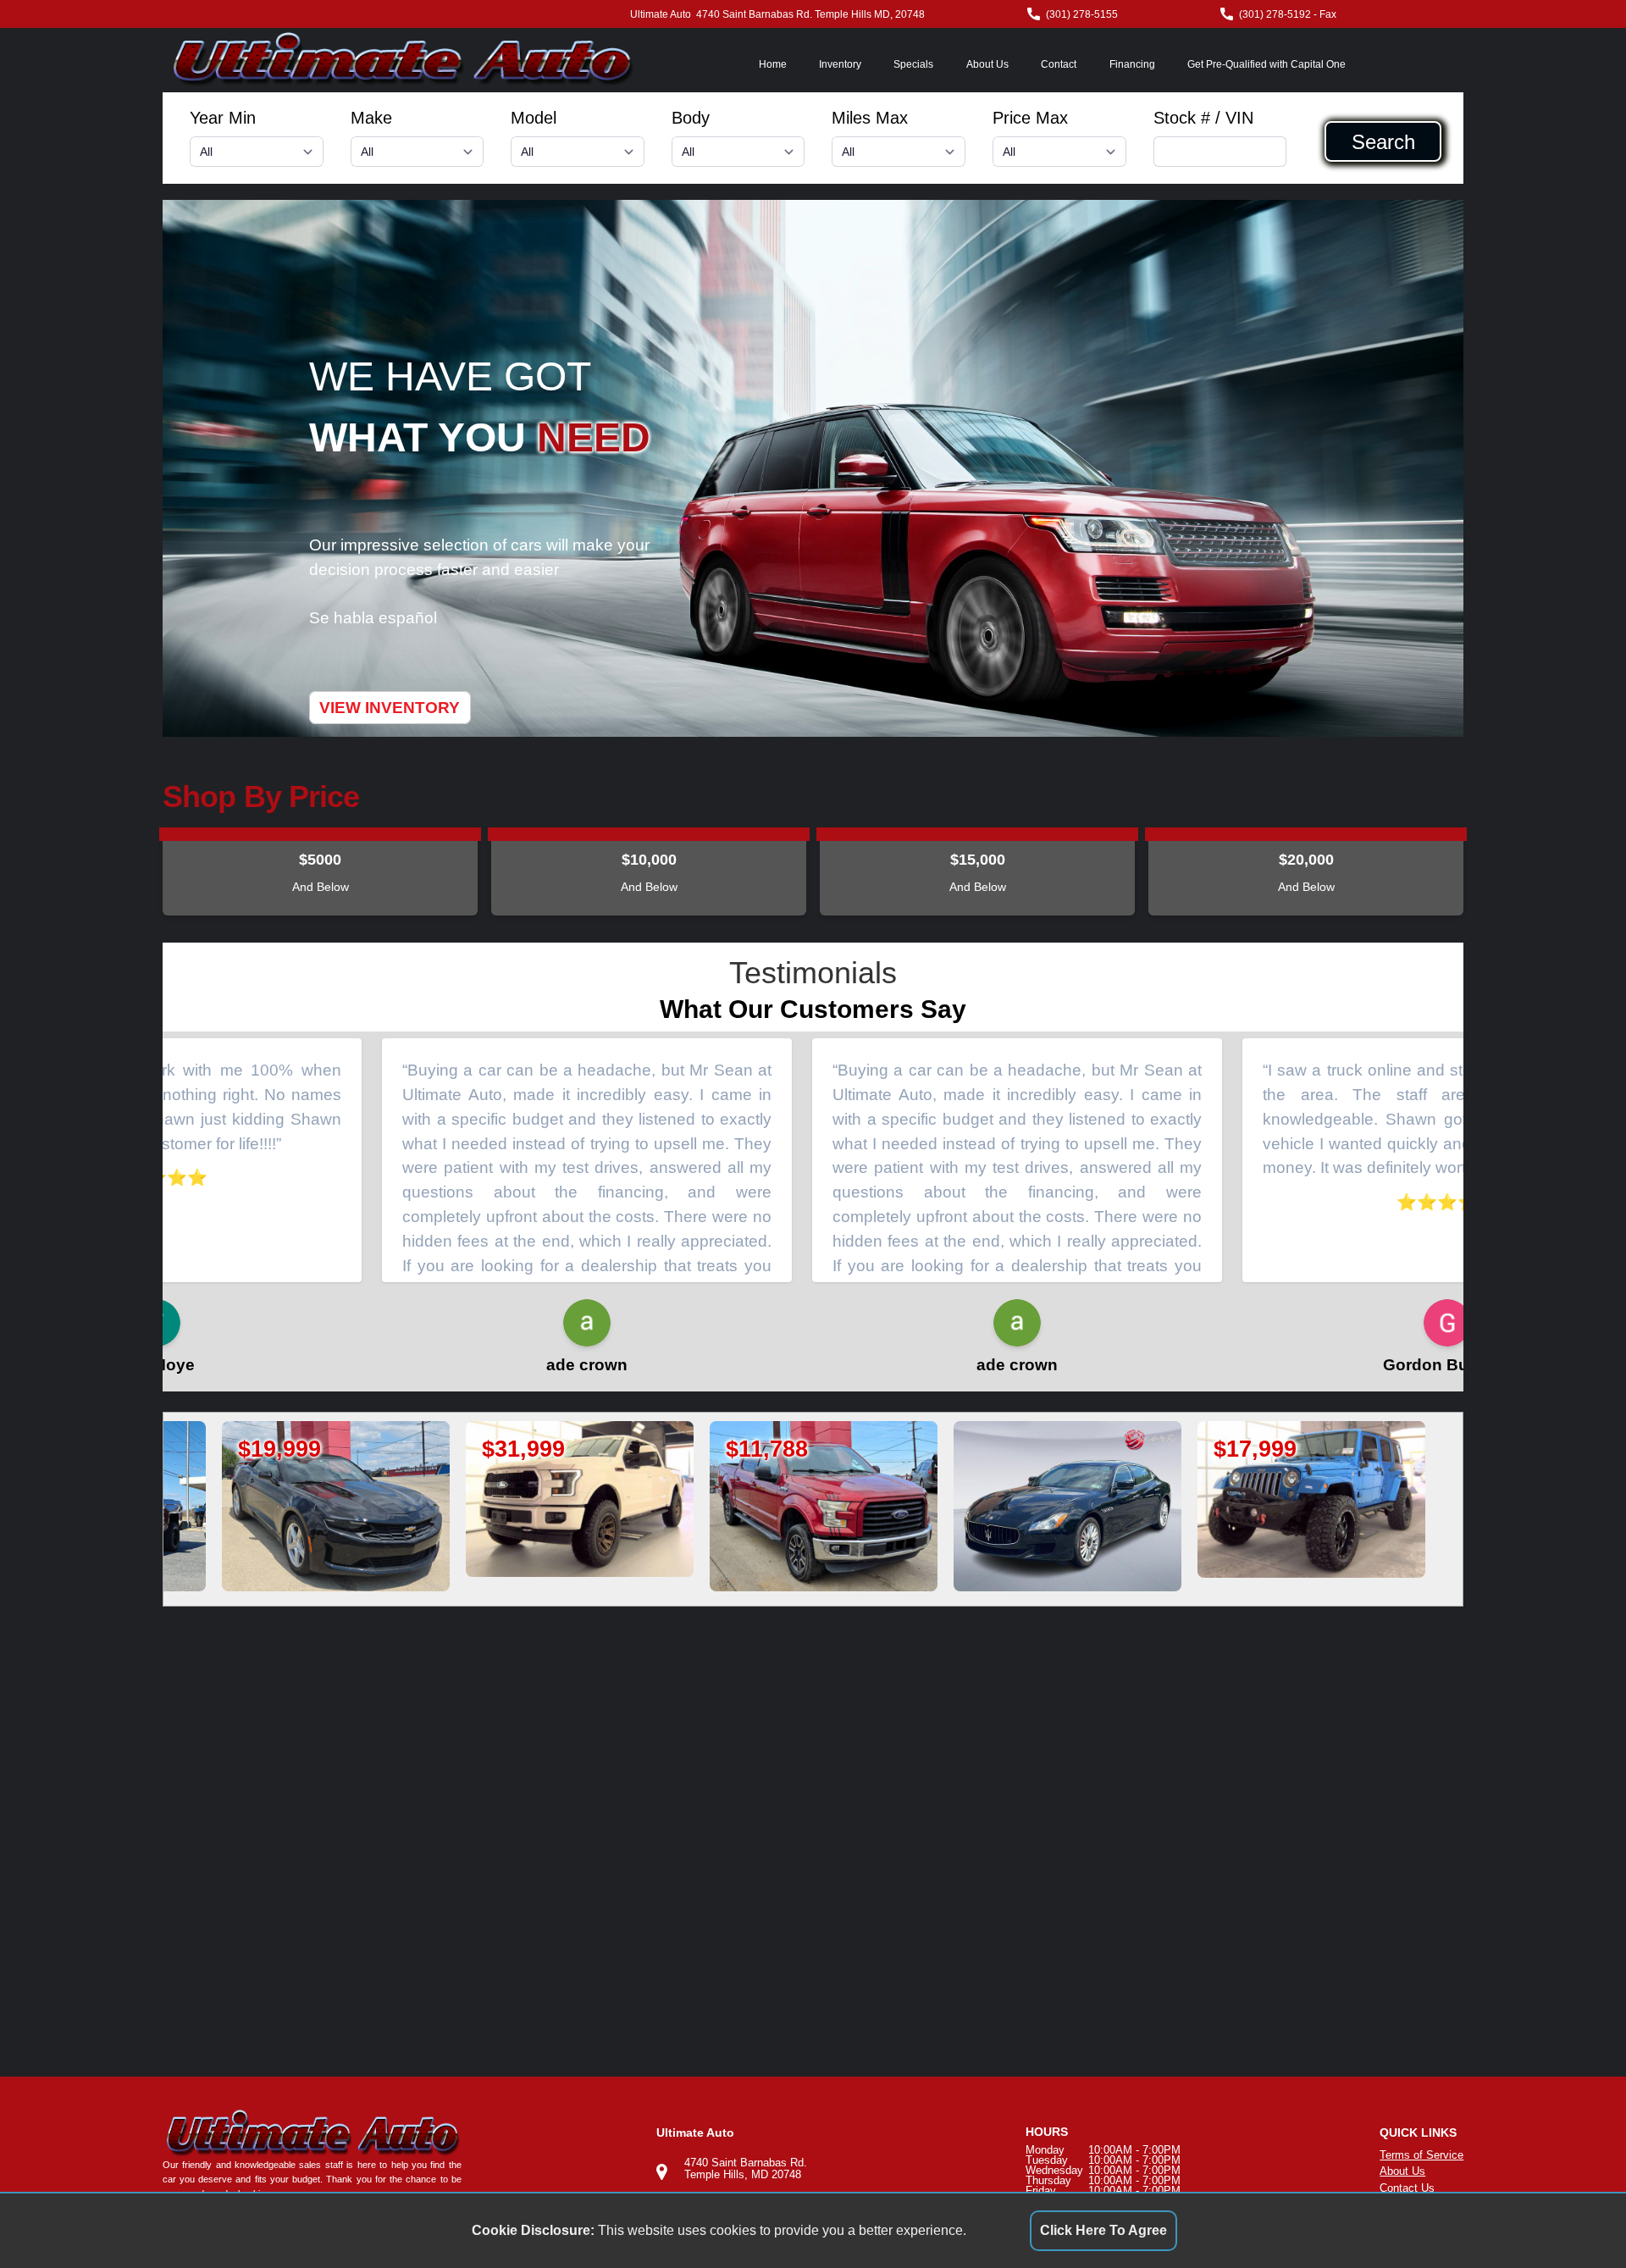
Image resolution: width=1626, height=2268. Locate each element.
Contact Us (1407, 2188)
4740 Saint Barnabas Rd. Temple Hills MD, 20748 (810, 14)
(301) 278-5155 (1082, 14)
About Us (987, 64)
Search (1383, 141)
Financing (1132, 64)
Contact (1059, 64)
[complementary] (1575, 2217)
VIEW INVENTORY (390, 708)
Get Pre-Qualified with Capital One (1267, 64)
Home (773, 64)
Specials (913, 64)
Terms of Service (1421, 2155)
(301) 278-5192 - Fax (1288, 14)
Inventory (840, 64)
